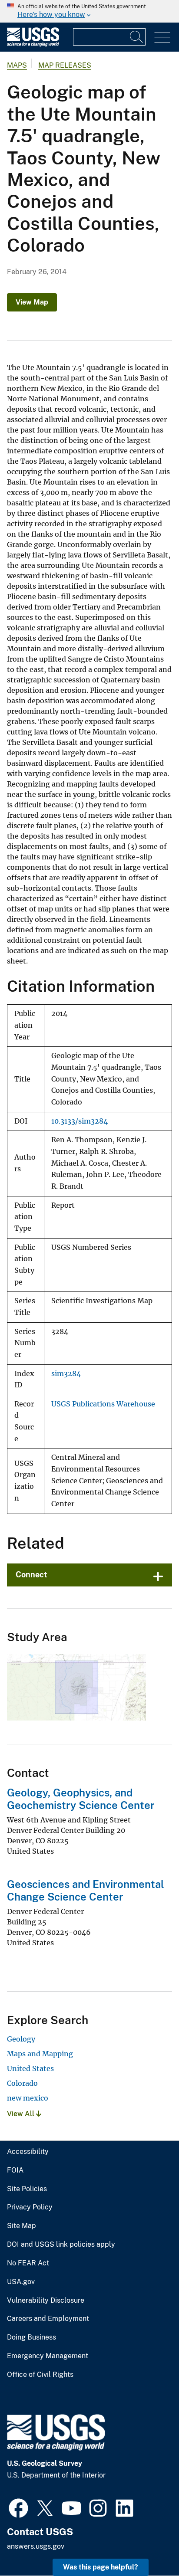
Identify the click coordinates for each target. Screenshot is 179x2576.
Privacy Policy (30, 2207)
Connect (31, 1575)
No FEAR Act (28, 2263)
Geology (21, 2039)
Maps (17, 65)
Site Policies (27, 2189)
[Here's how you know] (89, 11)
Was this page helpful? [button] (101, 2567)
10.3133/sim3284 (80, 1121)
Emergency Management (48, 2356)
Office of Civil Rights (40, 2375)
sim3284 (66, 1374)
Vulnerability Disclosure (46, 2301)
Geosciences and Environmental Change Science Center (86, 1890)
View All (22, 2114)
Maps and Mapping (40, 2054)
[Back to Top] (148, 2545)
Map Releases (65, 65)
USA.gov (21, 2282)
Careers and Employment (48, 2319)
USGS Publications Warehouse (103, 1404)
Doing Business (31, 2337)
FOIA (15, 2170)
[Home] (33, 44)
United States (30, 2068)
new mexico (28, 2098)
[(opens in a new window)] (18, 2507)
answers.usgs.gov (36, 2546)
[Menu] (162, 38)
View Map (32, 302)
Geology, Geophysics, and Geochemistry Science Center (81, 1799)
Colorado (22, 2083)
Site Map (22, 2226)
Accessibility (28, 2152)
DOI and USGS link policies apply (61, 2245)
